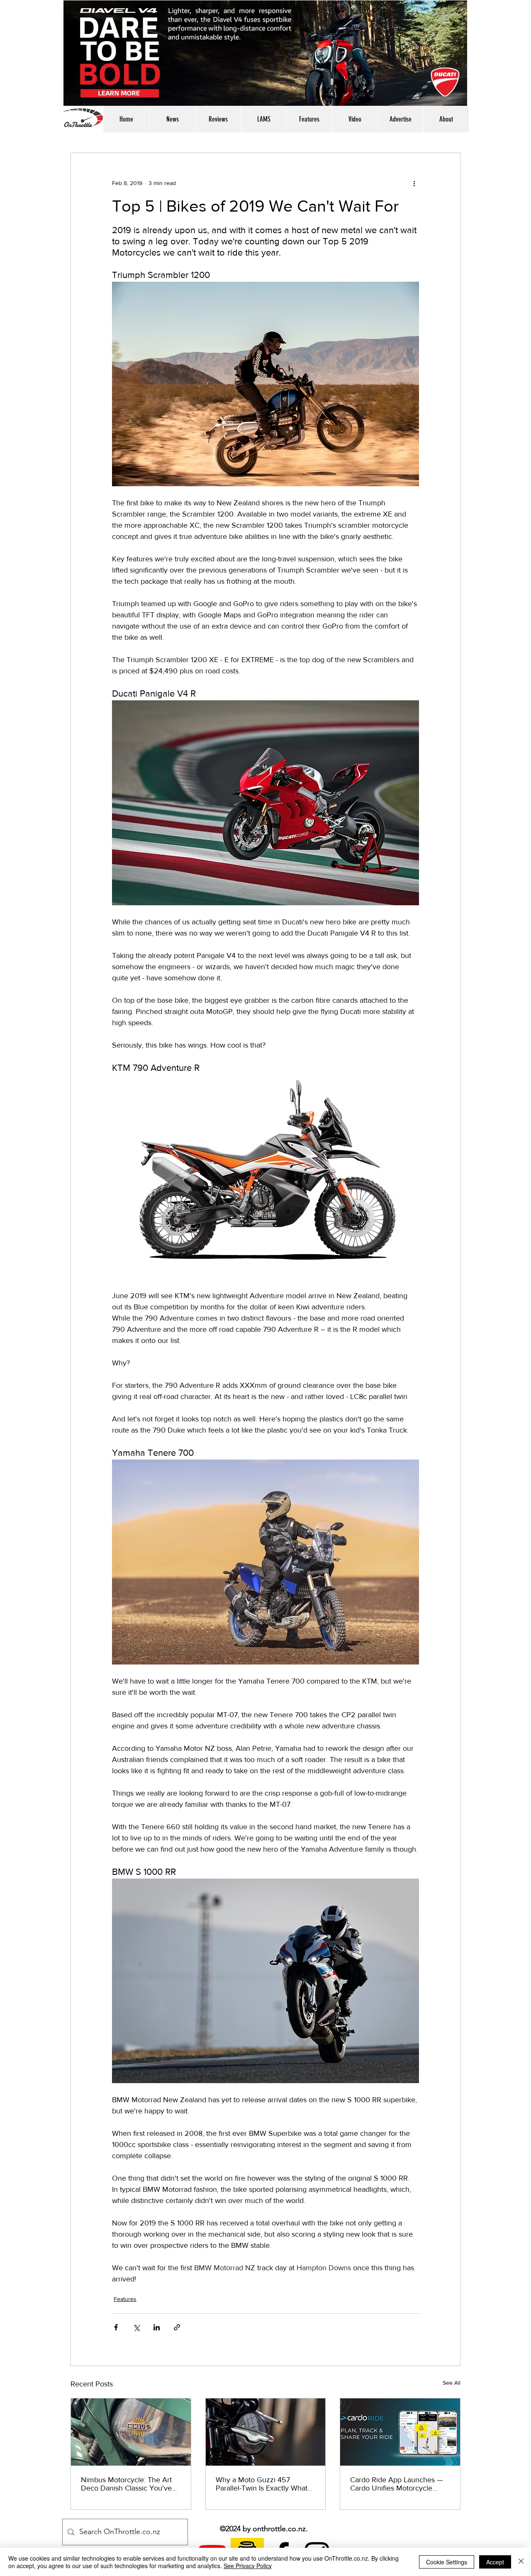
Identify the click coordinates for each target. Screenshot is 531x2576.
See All (452, 2383)
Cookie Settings (447, 2562)
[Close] (521, 2562)
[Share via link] (177, 2327)
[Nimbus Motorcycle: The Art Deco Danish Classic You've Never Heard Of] (131, 2432)
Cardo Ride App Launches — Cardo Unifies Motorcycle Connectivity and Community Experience (397, 2484)
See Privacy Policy (248, 2566)
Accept (495, 2562)
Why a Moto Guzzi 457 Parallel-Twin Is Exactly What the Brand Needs (262, 2484)
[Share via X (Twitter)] (136, 2327)
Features (125, 2299)
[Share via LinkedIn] (157, 2327)
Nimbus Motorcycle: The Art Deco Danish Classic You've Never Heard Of (126, 2484)
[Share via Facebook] (116, 2327)
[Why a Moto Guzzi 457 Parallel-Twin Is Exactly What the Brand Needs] (266, 2432)
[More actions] (414, 183)
